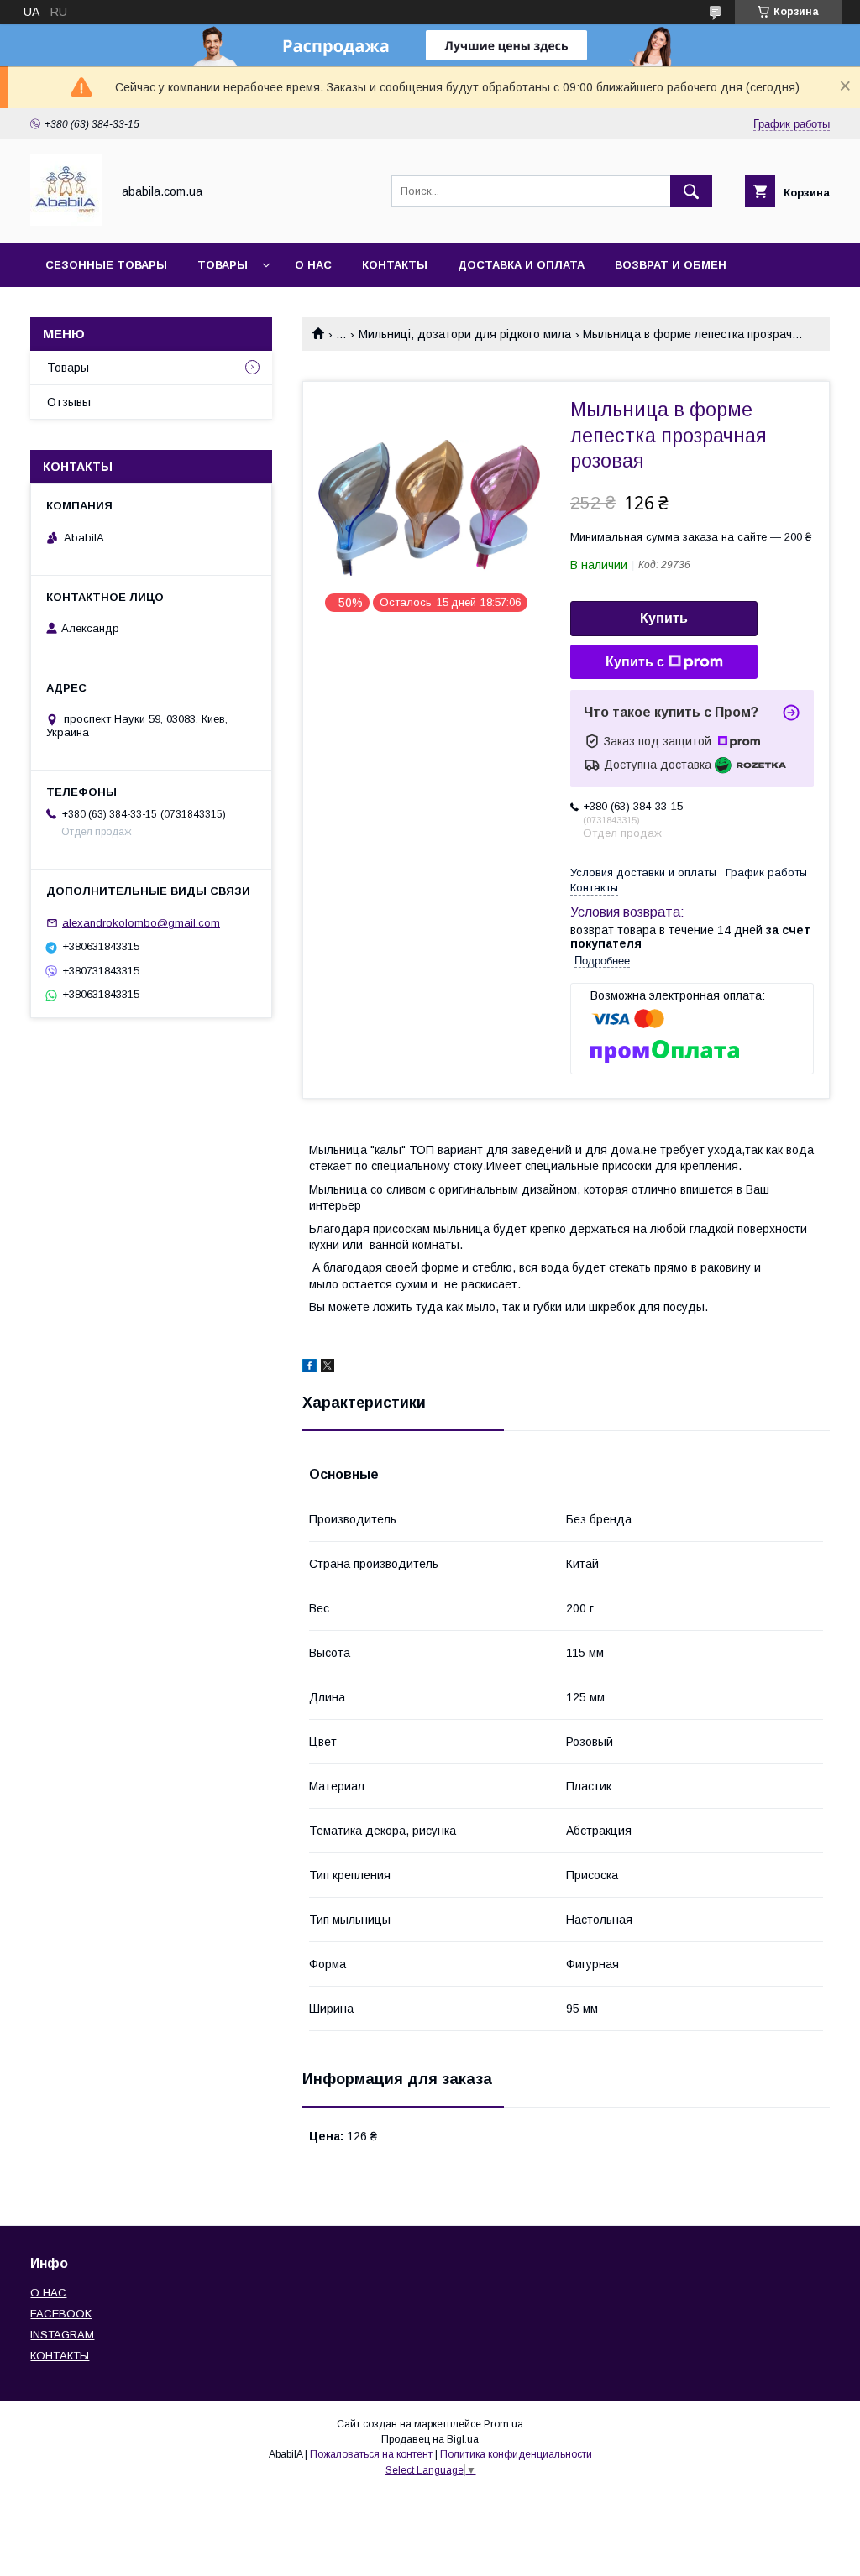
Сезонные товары (106, 265)
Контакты (395, 265)
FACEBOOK (61, 2314)
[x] (328, 1368)
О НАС (48, 2293)
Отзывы (69, 402)
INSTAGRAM (62, 2335)
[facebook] (309, 1368)
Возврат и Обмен (671, 265)
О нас (313, 265)
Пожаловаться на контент (371, 2454)
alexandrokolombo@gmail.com (141, 923)
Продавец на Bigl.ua (430, 2439)
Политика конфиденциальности (516, 2454)
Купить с (635, 662)
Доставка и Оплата (521, 265)
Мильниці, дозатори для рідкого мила (465, 334)
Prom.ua (503, 2424)
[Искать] (691, 191)
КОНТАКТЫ (60, 2356)
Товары (223, 265)
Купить (664, 618)
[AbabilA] (66, 222)
